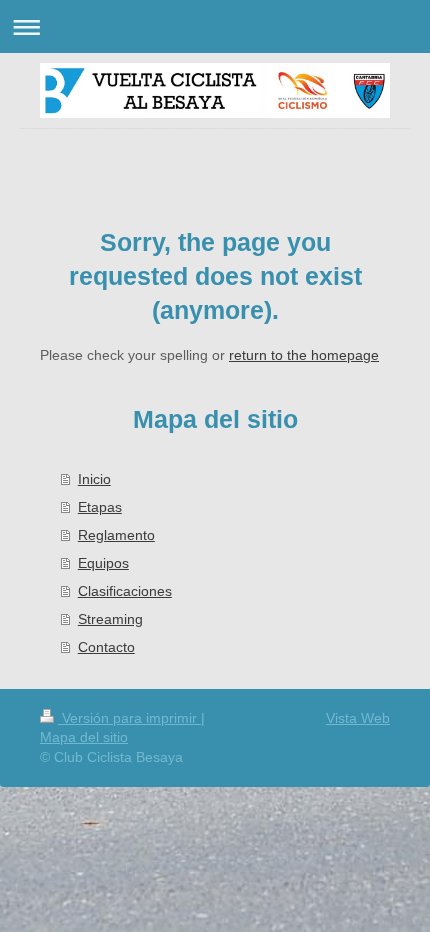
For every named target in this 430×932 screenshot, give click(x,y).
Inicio (94, 479)
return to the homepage (304, 355)
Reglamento (116, 535)
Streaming (110, 619)
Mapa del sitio (84, 737)
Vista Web (358, 718)
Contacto (106, 647)
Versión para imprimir (129, 718)
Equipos (103, 563)
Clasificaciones (125, 591)
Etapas (100, 507)
